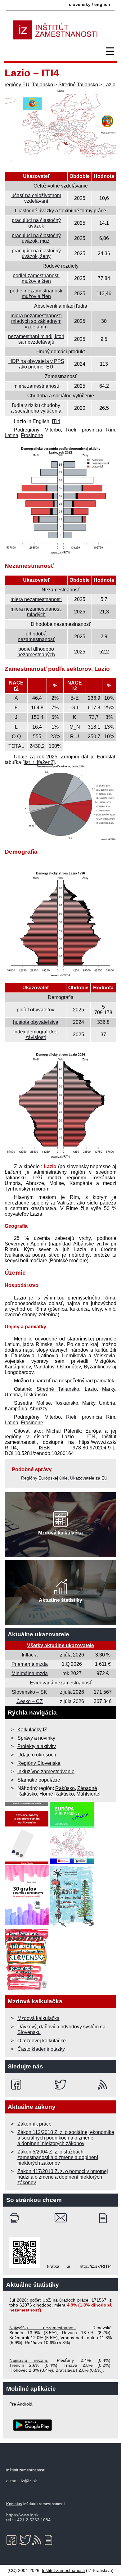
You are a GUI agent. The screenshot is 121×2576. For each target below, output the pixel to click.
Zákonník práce (34, 2124)
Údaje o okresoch (37, 1755)
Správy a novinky (36, 1738)
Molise (44, 1403)
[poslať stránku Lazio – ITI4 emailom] (61, 2218)
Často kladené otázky (41, 2049)
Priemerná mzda (30, 1664)
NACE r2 (16, 686)
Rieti (71, 430)
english (102, 4)
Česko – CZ (30, 1701)
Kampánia (16, 1409)
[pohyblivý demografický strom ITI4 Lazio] (60, 1158)
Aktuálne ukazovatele (38, 1634)
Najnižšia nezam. (29, 2360)
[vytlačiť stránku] (16, 2218)
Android (25, 2404)
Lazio (109, 85)
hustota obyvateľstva (36, 1022)
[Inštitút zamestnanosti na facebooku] (17, 2085)
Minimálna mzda (30, 1673)
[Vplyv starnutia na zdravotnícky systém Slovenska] (27, 1989)
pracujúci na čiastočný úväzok (36, 223)
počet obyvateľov (36, 1010)
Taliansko (43, 85)
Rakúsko (65, 1788)
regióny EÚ (17, 85)
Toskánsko (35, 1395)
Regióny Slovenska (39, 1763)
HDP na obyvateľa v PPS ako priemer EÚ (36, 364)
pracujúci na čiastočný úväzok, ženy (36, 253)
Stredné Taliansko (78, 85)
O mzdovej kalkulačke (42, 2041)
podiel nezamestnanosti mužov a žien (36, 294)
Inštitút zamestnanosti (63, 2570)
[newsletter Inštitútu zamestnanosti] (105, 2218)
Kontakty (14, 2504)
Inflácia (30, 1655)
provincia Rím (99, 430)
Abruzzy (38, 1409)
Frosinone (32, 435)
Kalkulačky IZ (32, 1730)
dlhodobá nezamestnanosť (36, 637)
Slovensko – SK (29, 1692)
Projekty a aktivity (37, 1746)
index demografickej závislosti (36, 1035)
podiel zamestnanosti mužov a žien (36, 278)
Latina (11, 435)
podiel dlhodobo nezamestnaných (36, 652)
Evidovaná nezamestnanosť (61, 1683)
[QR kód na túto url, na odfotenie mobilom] (25, 2266)
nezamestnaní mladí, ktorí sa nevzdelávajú (36, 339)
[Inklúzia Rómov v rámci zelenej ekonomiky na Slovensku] (72, 1925)
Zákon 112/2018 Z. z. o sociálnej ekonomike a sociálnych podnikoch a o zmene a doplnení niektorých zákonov (66, 2138)
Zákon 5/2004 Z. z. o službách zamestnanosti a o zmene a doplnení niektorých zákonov (58, 2157)
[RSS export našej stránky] (104, 2085)
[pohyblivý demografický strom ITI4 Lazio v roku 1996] (60, 977)
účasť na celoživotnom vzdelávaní (36, 198)
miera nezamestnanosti (36, 599)
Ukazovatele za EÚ (89, 1478)
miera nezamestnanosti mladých (36, 612)
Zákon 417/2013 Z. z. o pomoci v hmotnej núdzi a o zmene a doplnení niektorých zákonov (63, 2177)
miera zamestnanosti (36, 386)
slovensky (80, 4)
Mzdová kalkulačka (38, 2018)
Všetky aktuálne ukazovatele (60, 1645)
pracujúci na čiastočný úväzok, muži (36, 238)
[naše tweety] (61, 2085)
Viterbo (53, 430)
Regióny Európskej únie (44, 1478)
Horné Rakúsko (57, 1794)
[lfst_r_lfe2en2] (38, 762)
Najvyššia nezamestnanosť (43, 2328)
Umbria (13, 1395)
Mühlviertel (88, 1794)
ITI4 (56, 421)
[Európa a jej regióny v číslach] (72, 1862)
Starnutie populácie (39, 1780)
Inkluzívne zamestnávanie (46, 1772)
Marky (109, 1389)
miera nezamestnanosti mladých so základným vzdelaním (36, 321)
